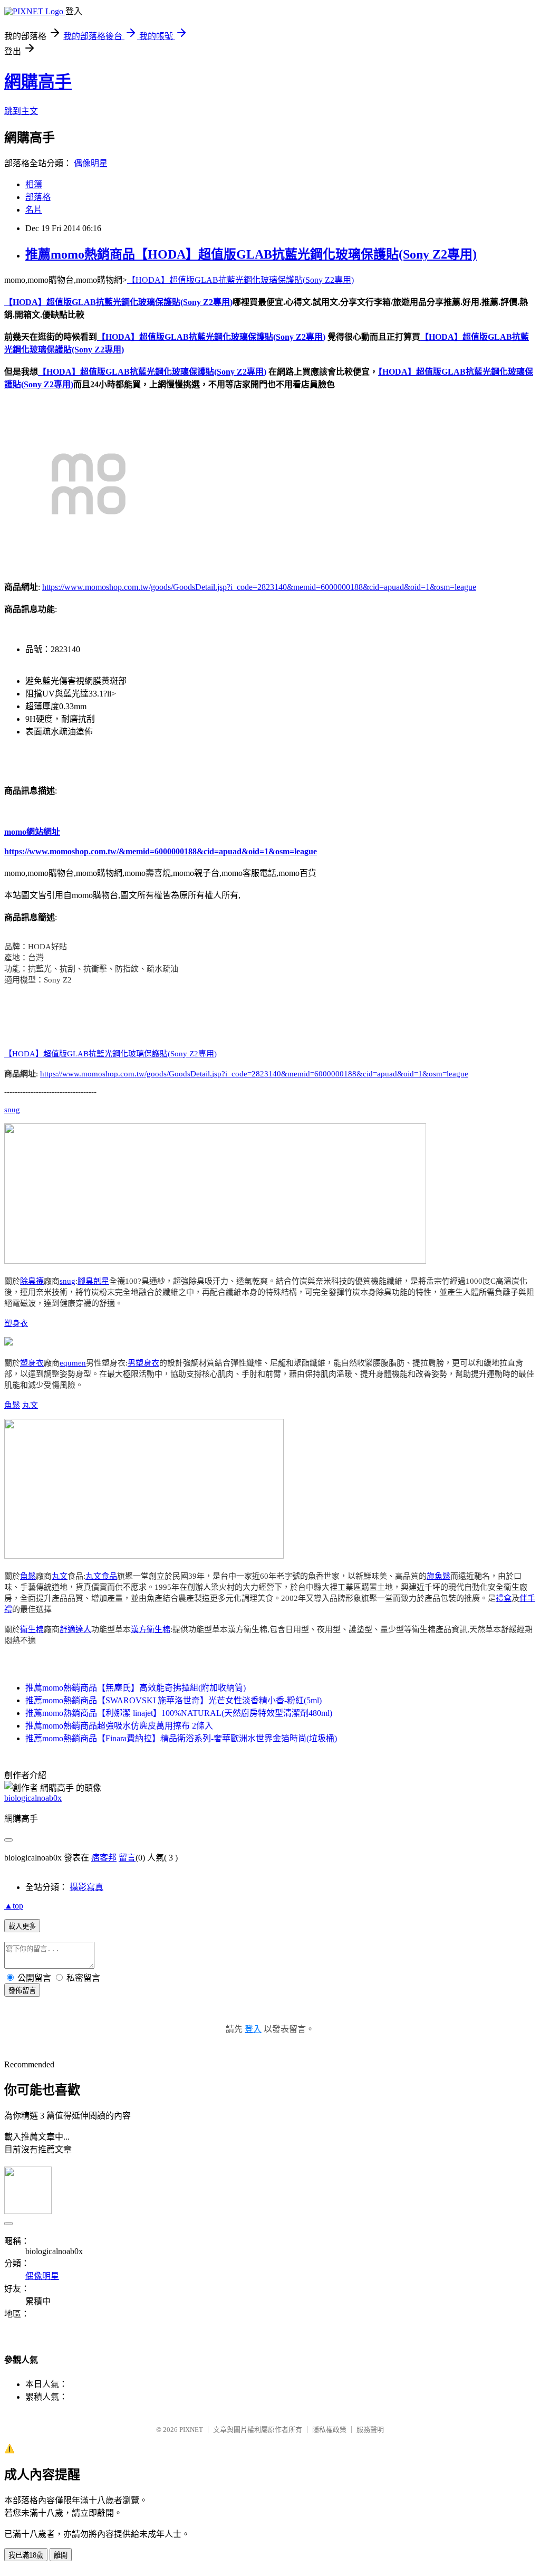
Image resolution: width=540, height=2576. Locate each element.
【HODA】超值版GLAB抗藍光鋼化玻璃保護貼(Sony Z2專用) (240, 280)
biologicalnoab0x (33, 1798)
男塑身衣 (143, 1363)
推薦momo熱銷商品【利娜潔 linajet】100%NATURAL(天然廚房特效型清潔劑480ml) (179, 1713)
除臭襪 (32, 1281)
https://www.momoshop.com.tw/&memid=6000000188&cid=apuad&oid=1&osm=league (161, 851)
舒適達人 (75, 1629)
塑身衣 (16, 1323)
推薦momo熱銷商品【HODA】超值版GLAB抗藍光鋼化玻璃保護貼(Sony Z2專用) (251, 254)
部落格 (38, 197)
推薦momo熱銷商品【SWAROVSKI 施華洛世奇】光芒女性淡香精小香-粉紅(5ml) (173, 1700)
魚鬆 (12, 1405)
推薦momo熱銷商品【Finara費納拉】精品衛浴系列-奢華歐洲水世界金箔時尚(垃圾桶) (181, 1738)
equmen (73, 1363)
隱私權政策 (329, 2430)
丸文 (30, 1405)
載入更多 (22, 1926)
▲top (14, 1906)
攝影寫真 (86, 1887)
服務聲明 (370, 2430)
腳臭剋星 (93, 1281)
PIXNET (191, 2430)
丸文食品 (101, 1576)
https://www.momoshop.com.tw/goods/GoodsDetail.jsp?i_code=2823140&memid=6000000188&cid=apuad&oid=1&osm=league (259, 587)
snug (12, 1110)
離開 (61, 2555)
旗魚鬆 (438, 1576)
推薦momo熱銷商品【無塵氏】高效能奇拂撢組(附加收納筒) (136, 1688)
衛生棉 (32, 1629)
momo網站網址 (32, 832)
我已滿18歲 (26, 2555)
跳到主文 (21, 111)
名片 (34, 210)
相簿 (34, 184)
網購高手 (38, 82)
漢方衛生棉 (151, 1629)
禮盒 (504, 1598)
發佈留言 (22, 1991)
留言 (127, 1858)
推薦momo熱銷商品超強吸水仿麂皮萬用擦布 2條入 (119, 1726)
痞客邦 (104, 1858)
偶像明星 (91, 163)
